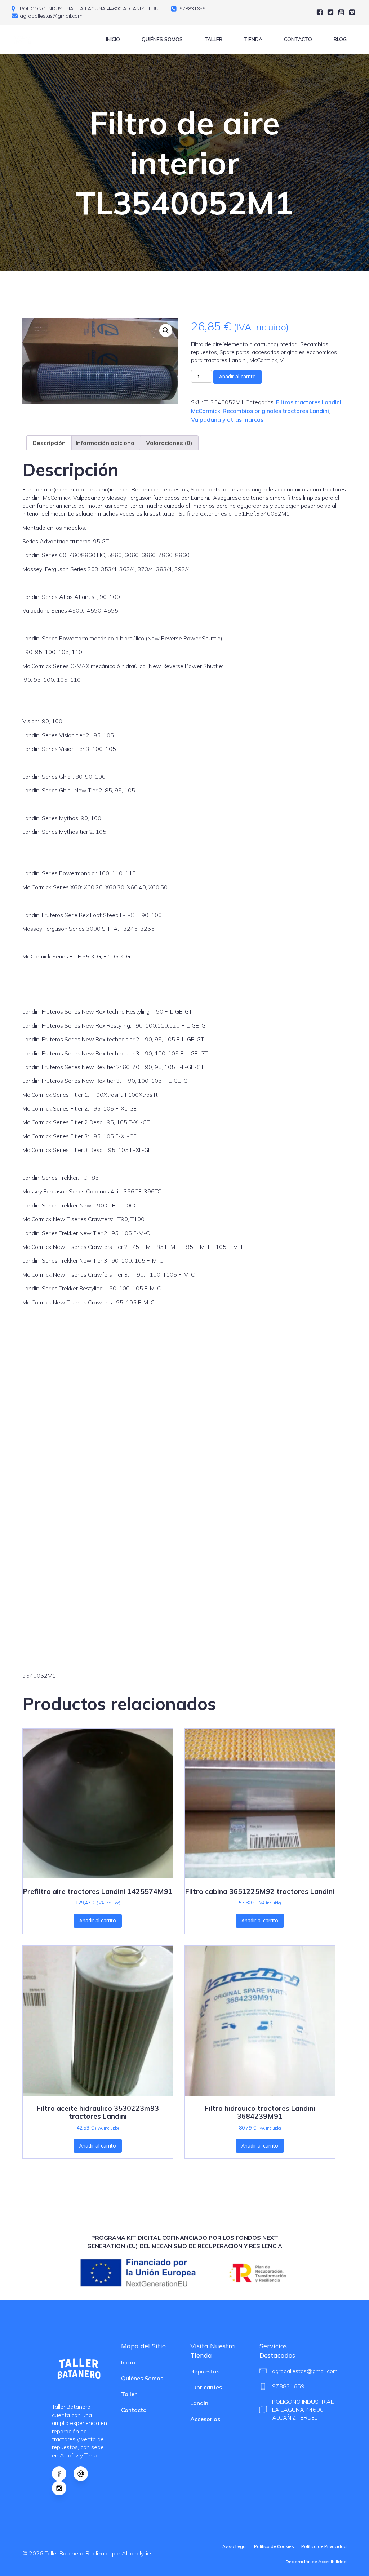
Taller (213, 39)
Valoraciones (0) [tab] (169, 443)
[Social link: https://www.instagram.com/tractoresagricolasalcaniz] (63, 2488)
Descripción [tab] (49, 443)
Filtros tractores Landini (309, 402)
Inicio (113, 39)
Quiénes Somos (162, 39)
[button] (166, 330)
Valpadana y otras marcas (227, 419)
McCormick (206, 411)
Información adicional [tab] (106, 443)
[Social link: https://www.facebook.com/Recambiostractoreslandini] (63, 2474)
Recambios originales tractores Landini (276, 411)
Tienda (253, 39)
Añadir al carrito (237, 376)
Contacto (298, 39)
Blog (340, 39)
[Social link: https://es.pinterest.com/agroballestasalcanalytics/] (84, 2474)
